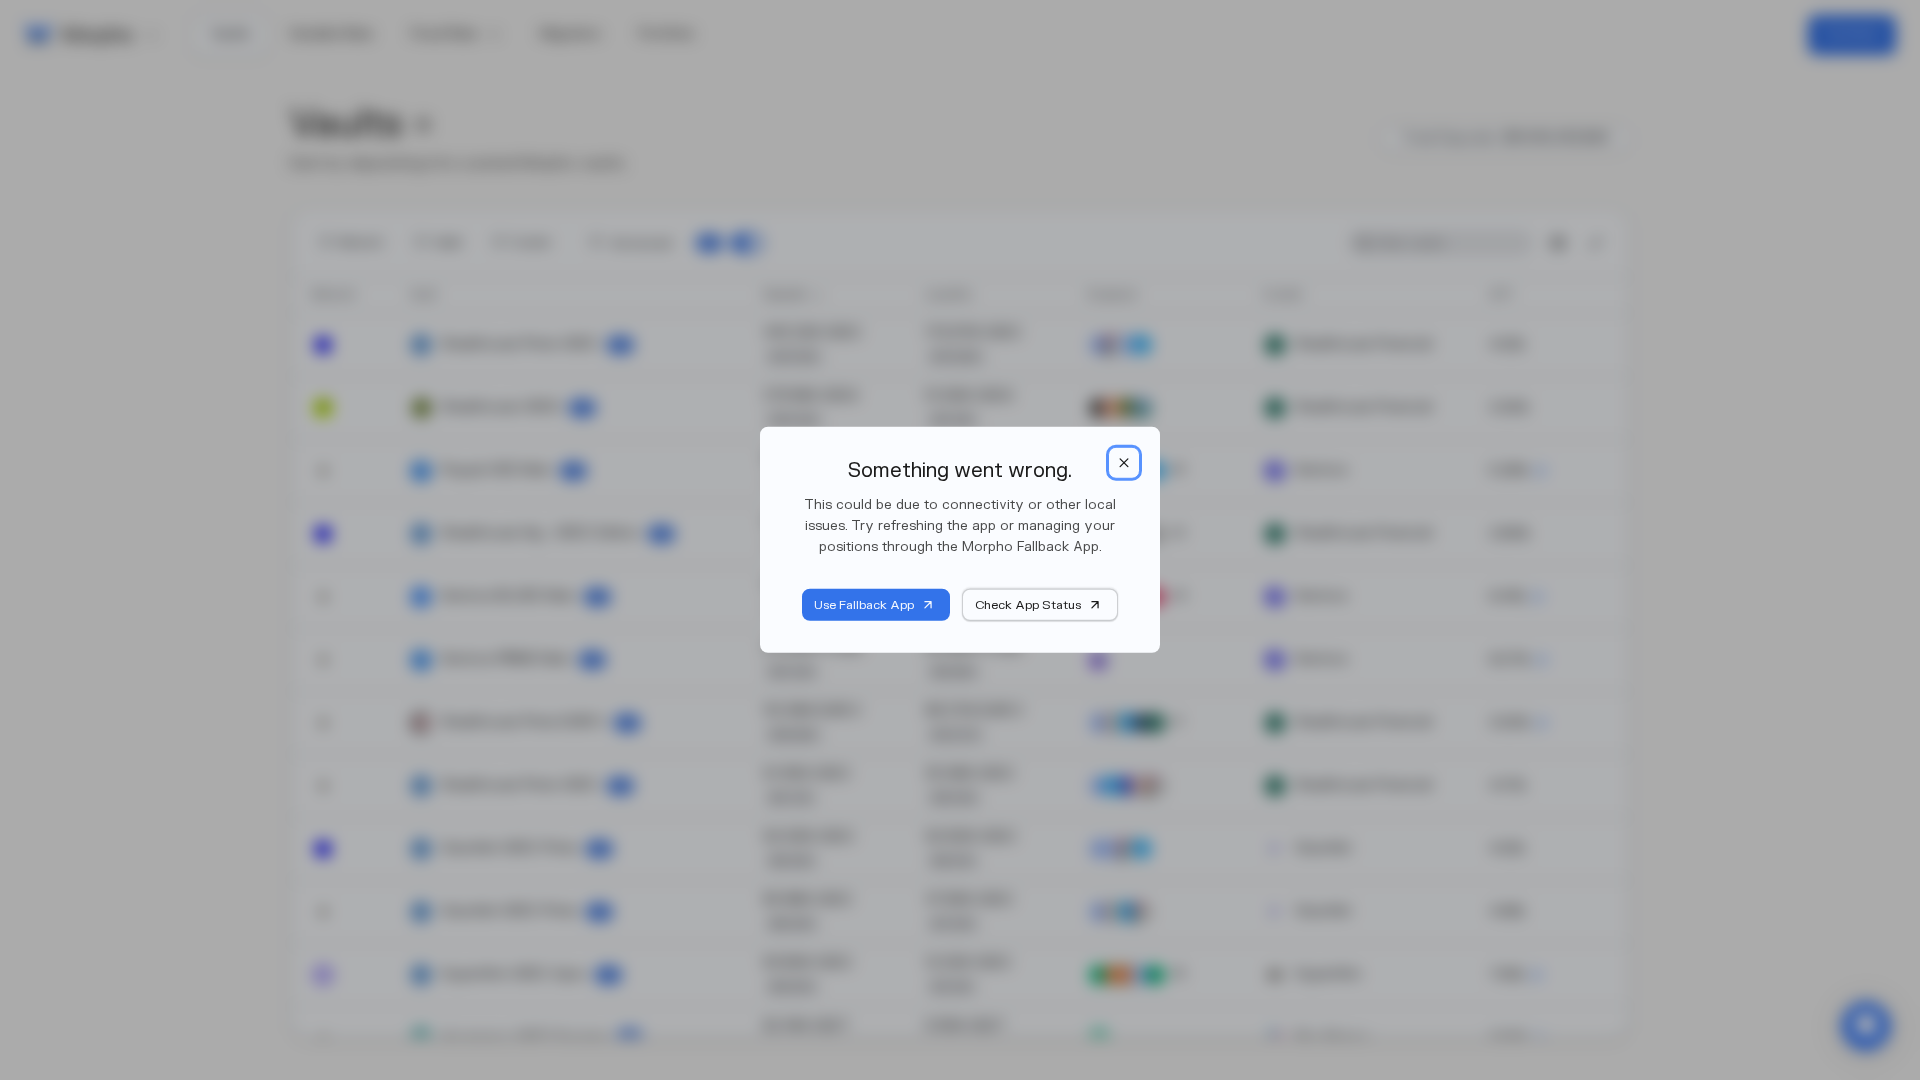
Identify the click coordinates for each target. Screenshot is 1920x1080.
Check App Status (1028, 605)
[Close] (1124, 463)
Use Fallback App (864, 605)
